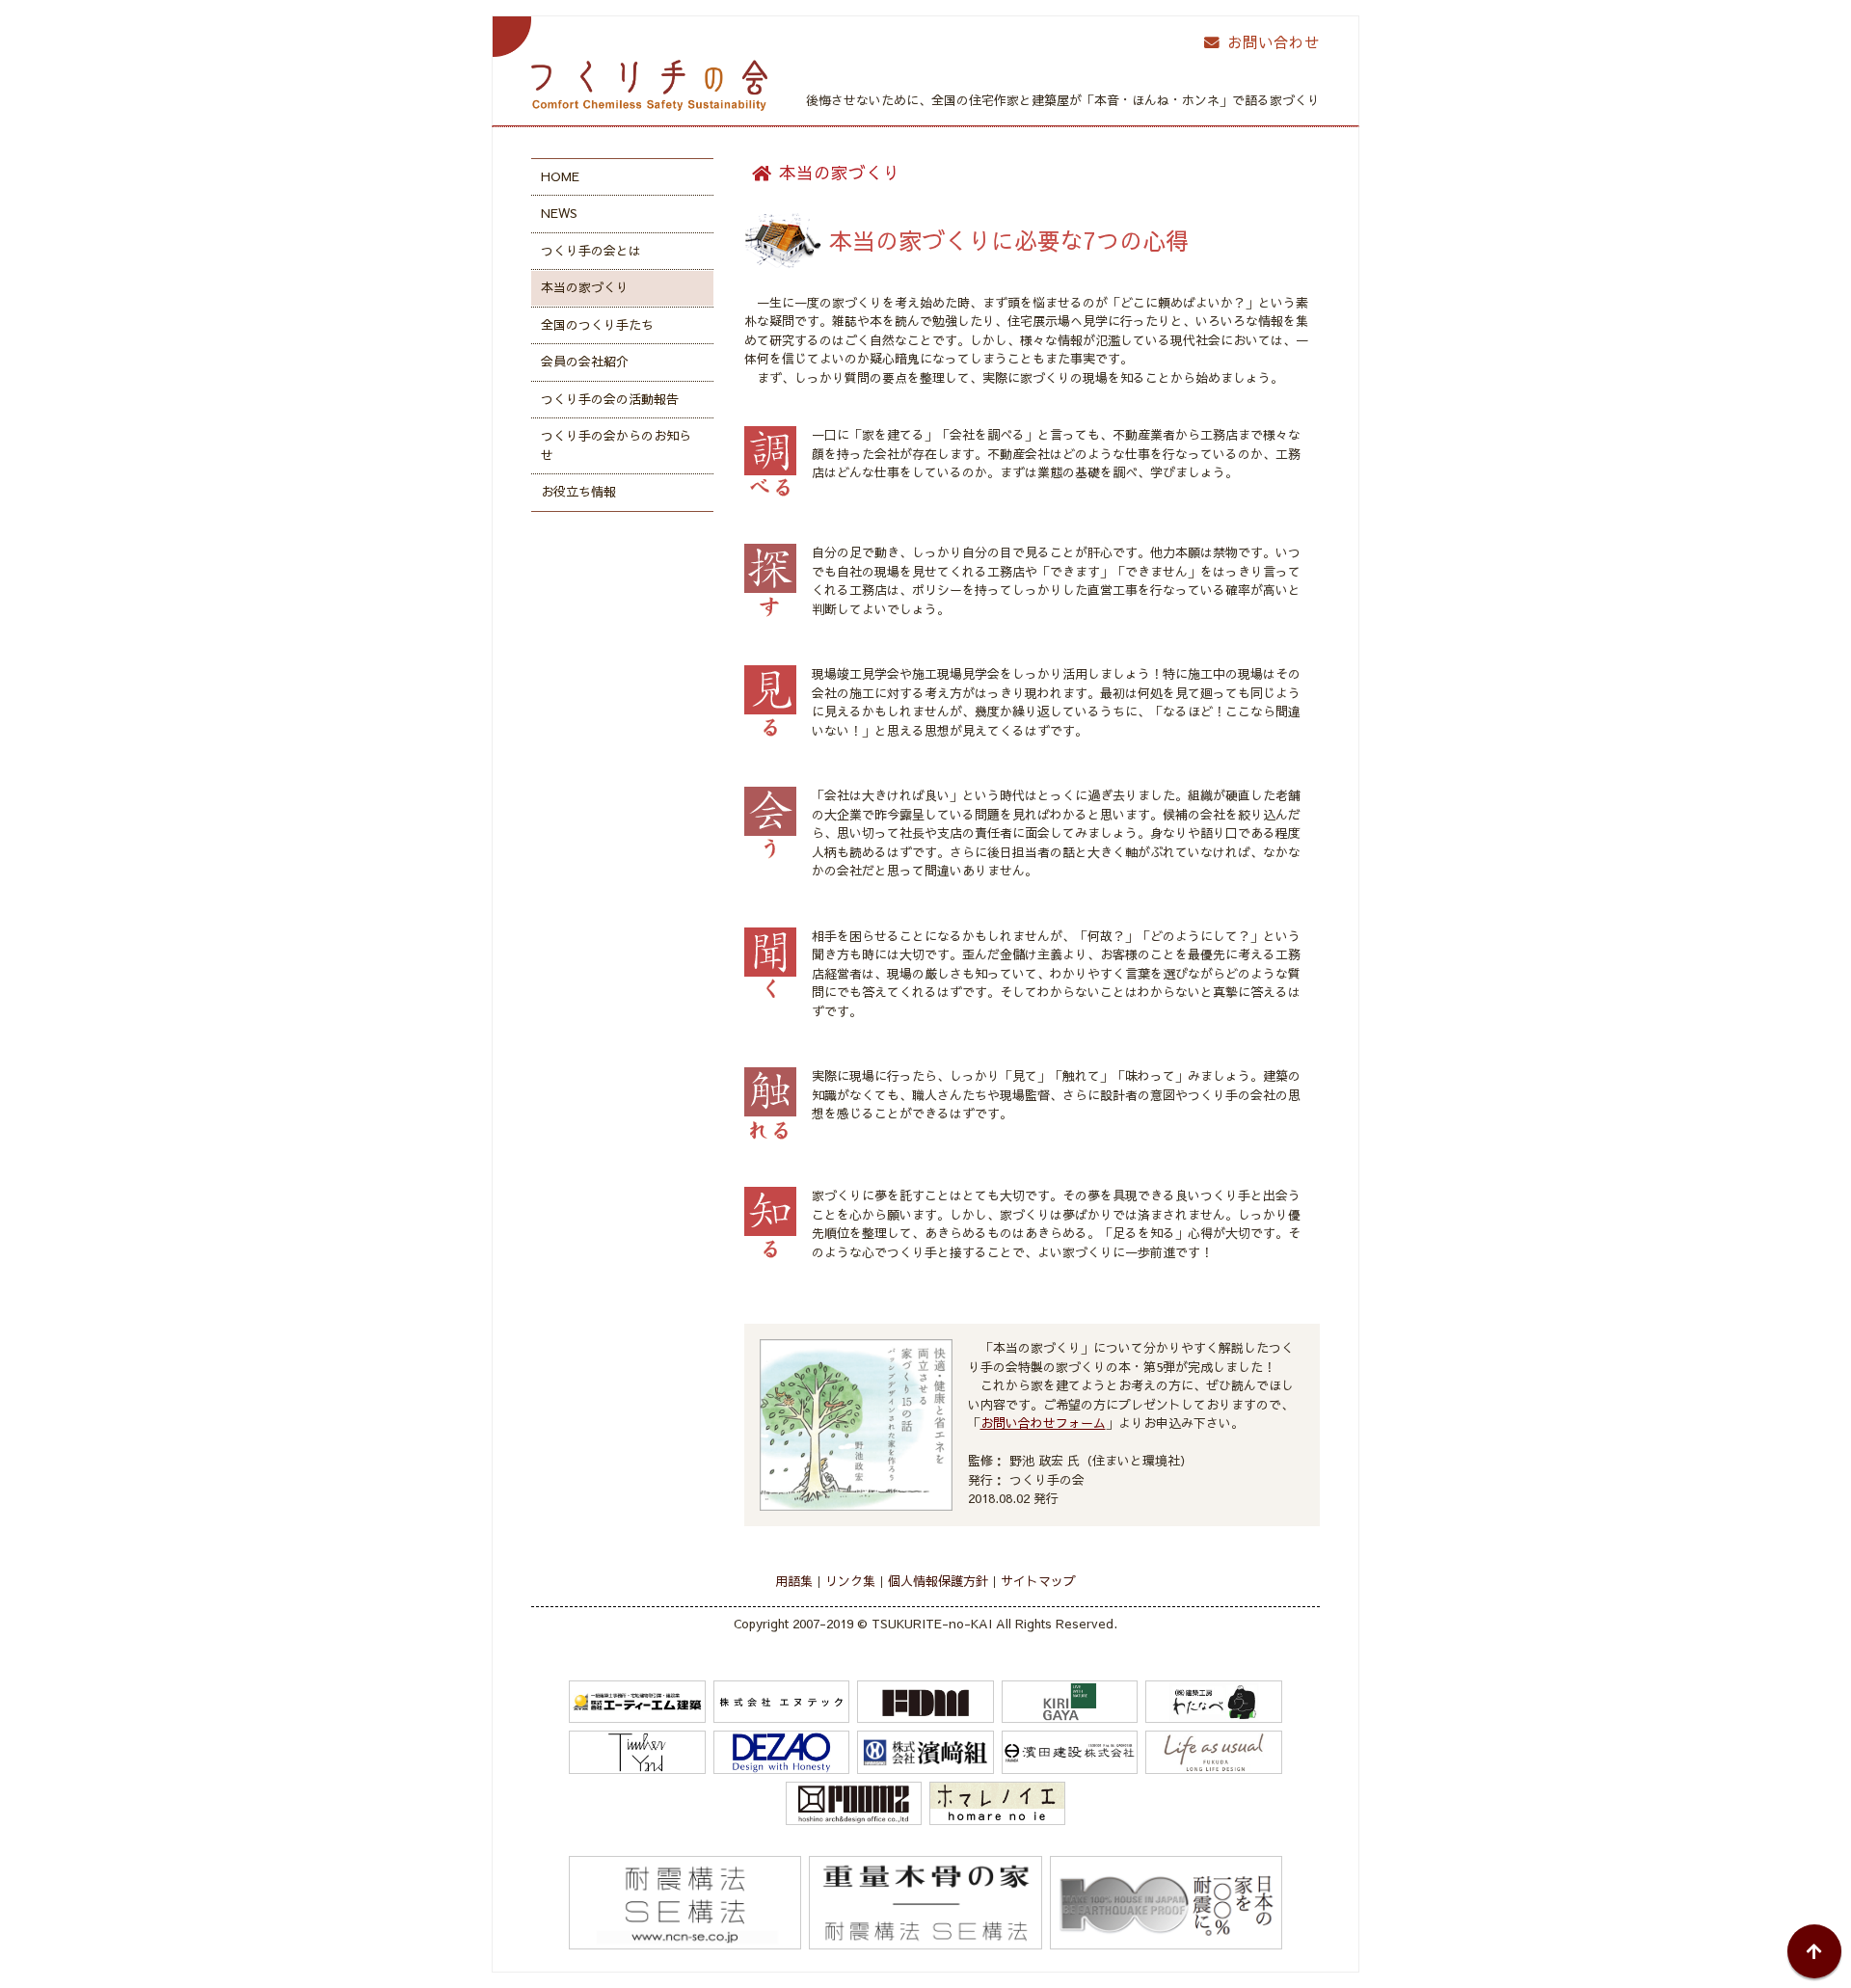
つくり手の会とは (591, 251)
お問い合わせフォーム (1043, 1423)
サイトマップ (1038, 1581)
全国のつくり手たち (597, 325)
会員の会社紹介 (585, 362)
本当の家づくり (585, 287)
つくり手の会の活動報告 (610, 399)
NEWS (559, 213)
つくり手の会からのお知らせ (616, 445)
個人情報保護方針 (938, 1581)
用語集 (794, 1581)
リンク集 (850, 1581)
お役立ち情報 (578, 492)
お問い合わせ (1274, 42)
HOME (560, 176)
